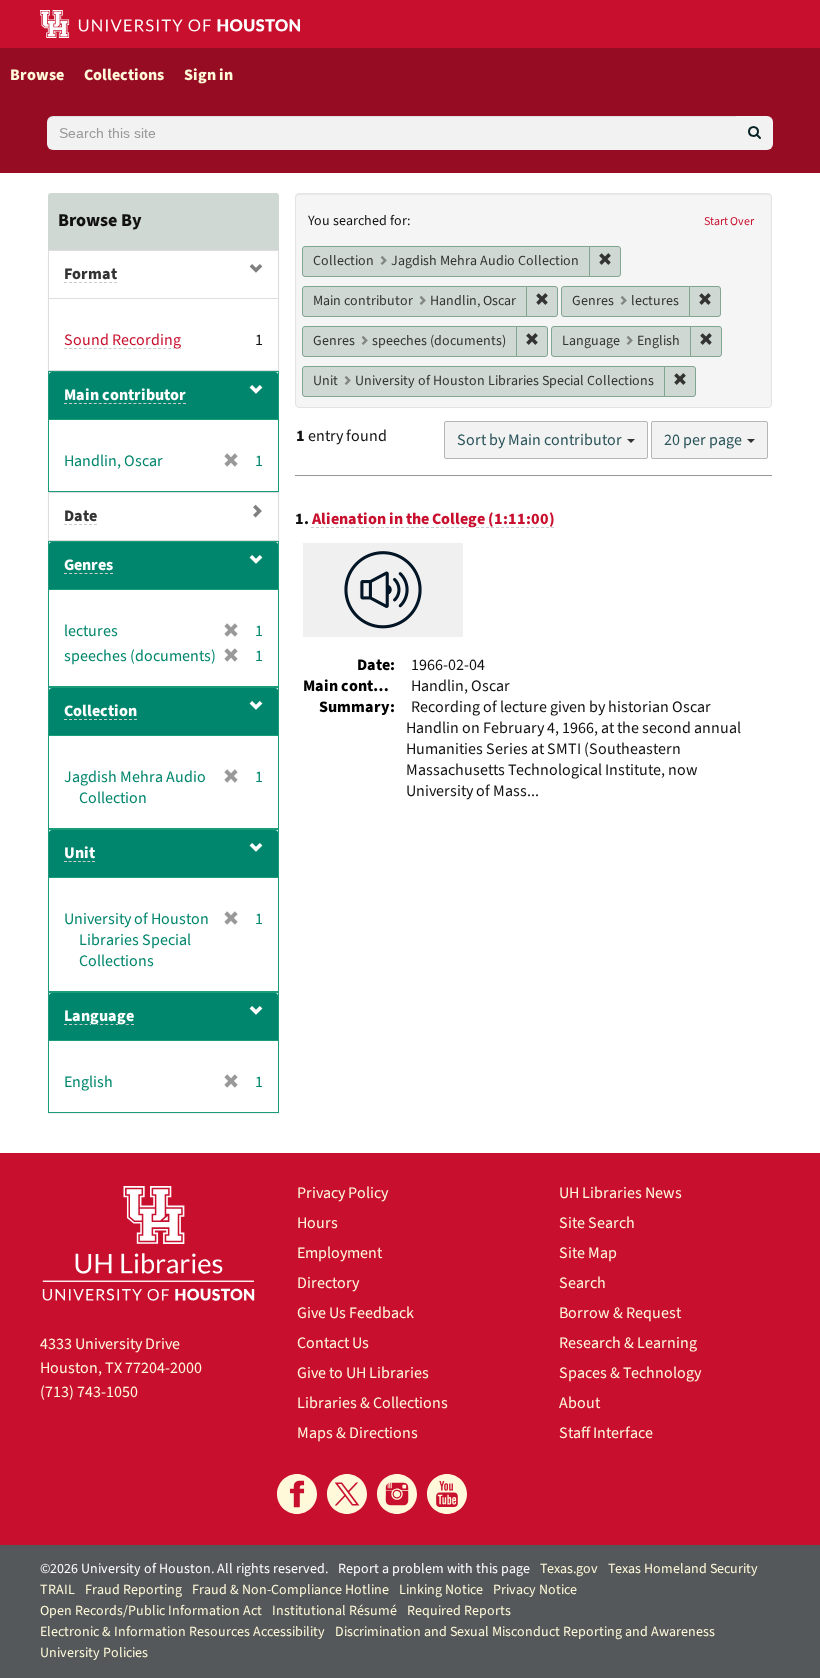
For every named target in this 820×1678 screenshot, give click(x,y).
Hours (317, 1223)
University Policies (94, 1653)
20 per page (704, 440)
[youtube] (447, 1494)
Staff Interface (606, 1433)
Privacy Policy (342, 1193)
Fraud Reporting (133, 1590)
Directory (328, 1283)
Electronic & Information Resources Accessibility (182, 1632)
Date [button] (80, 516)
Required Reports (459, 1611)
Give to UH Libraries (363, 1373)
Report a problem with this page (434, 1569)
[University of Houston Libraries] (148, 1243)
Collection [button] (100, 711)
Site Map (588, 1253)
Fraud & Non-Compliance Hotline (290, 1590)
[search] (754, 133)
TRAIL (57, 1590)
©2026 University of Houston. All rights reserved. (184, 1569)
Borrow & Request (620, 1313)
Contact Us (333, 1343)
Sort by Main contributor (541, 440)
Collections (124, 75)
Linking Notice (441, 1590)
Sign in (208, 75)
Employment (339, 1253)
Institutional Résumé (334, 1611)
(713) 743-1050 (89, 1392)
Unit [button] (79, 853)
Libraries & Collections (372, 1403)
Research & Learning (628, 1343)
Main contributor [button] (125, 395)
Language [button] (99, 1016)
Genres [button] (88, 565)
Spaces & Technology (630, 1373)
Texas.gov (569, 1569)
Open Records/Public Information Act (151, 1611)
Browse (37, 75)
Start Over (729, 221)
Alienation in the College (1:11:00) (433, 519)
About (579, 1403)
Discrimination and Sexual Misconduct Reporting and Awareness (525, 1632)
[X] (347, 1494)
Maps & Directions (357, 1433)
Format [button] (90, 274)
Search (582, 1283)
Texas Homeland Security (683, 1569)
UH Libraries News (620, 1193)
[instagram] (397, 1494)
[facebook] (297, 1494)
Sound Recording (122, 340)
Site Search (597, 1223)
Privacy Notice (535, 1590)
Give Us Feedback (355, 1313)
